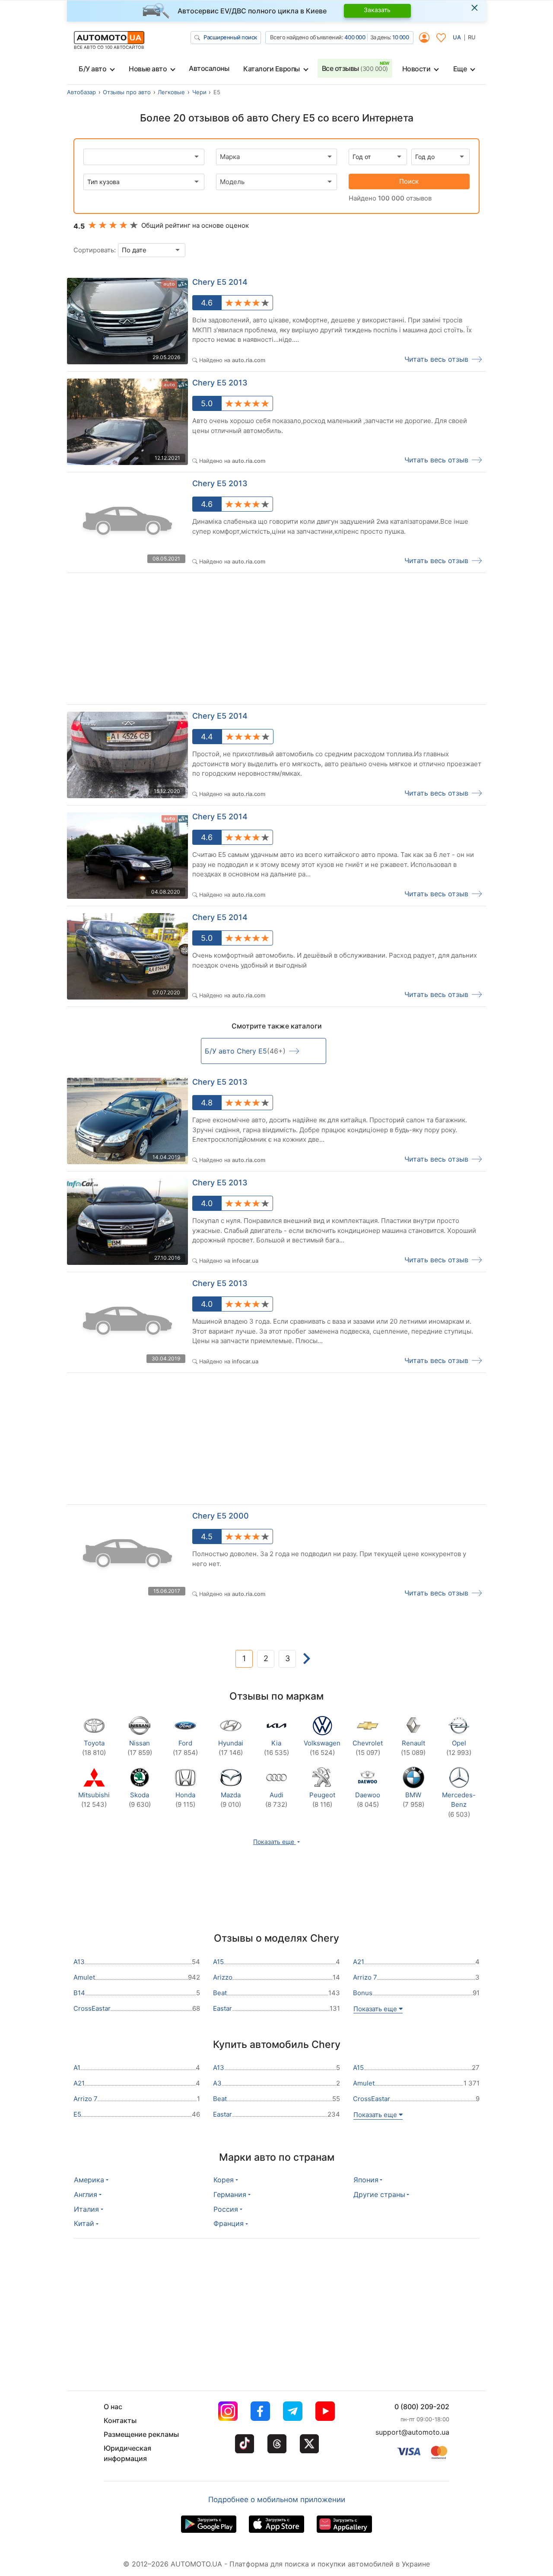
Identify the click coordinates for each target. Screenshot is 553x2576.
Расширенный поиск (230, 37)
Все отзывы (355, 68)
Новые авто (148, 69)
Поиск (409, 181)
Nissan (140, 1748)
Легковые (171, 92)
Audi (276, 1800)
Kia (276, 1748)
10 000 (400, 37)
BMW (413, 1800)
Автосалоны (209, 68)
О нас (113, 2407)
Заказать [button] (377, 10)
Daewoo (368, 1800)
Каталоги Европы (272, 69)
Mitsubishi (94, 1800)
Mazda (231, 1800)
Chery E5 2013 (220, 383)
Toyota (94, 1748)
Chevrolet (368, 1748)
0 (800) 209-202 (422, 2407)
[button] (277, 1842)
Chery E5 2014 (220, 282)
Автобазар (81, 92)
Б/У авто (92, 69)
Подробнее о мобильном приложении (277, 2500)
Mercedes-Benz (459, 1805)
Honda (185, 1800)
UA (457, 37)
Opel (459, 1748)
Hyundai (231, 1748)
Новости (416, 69)
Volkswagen (322, 1748)
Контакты (120, 2420)
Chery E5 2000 (221, 1516)
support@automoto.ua (412, 2432)
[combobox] (276, 157)
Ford (185, 1748)
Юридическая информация (127, 2453)
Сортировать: (95, 250)
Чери (199, 92)
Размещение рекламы (141, 2434)
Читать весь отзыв (436, 359)
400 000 (355, 37)
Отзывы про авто (127, 92)
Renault (413, 1748)
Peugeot (322, 1800)
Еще (460, 69)
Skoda (140, 1800)
